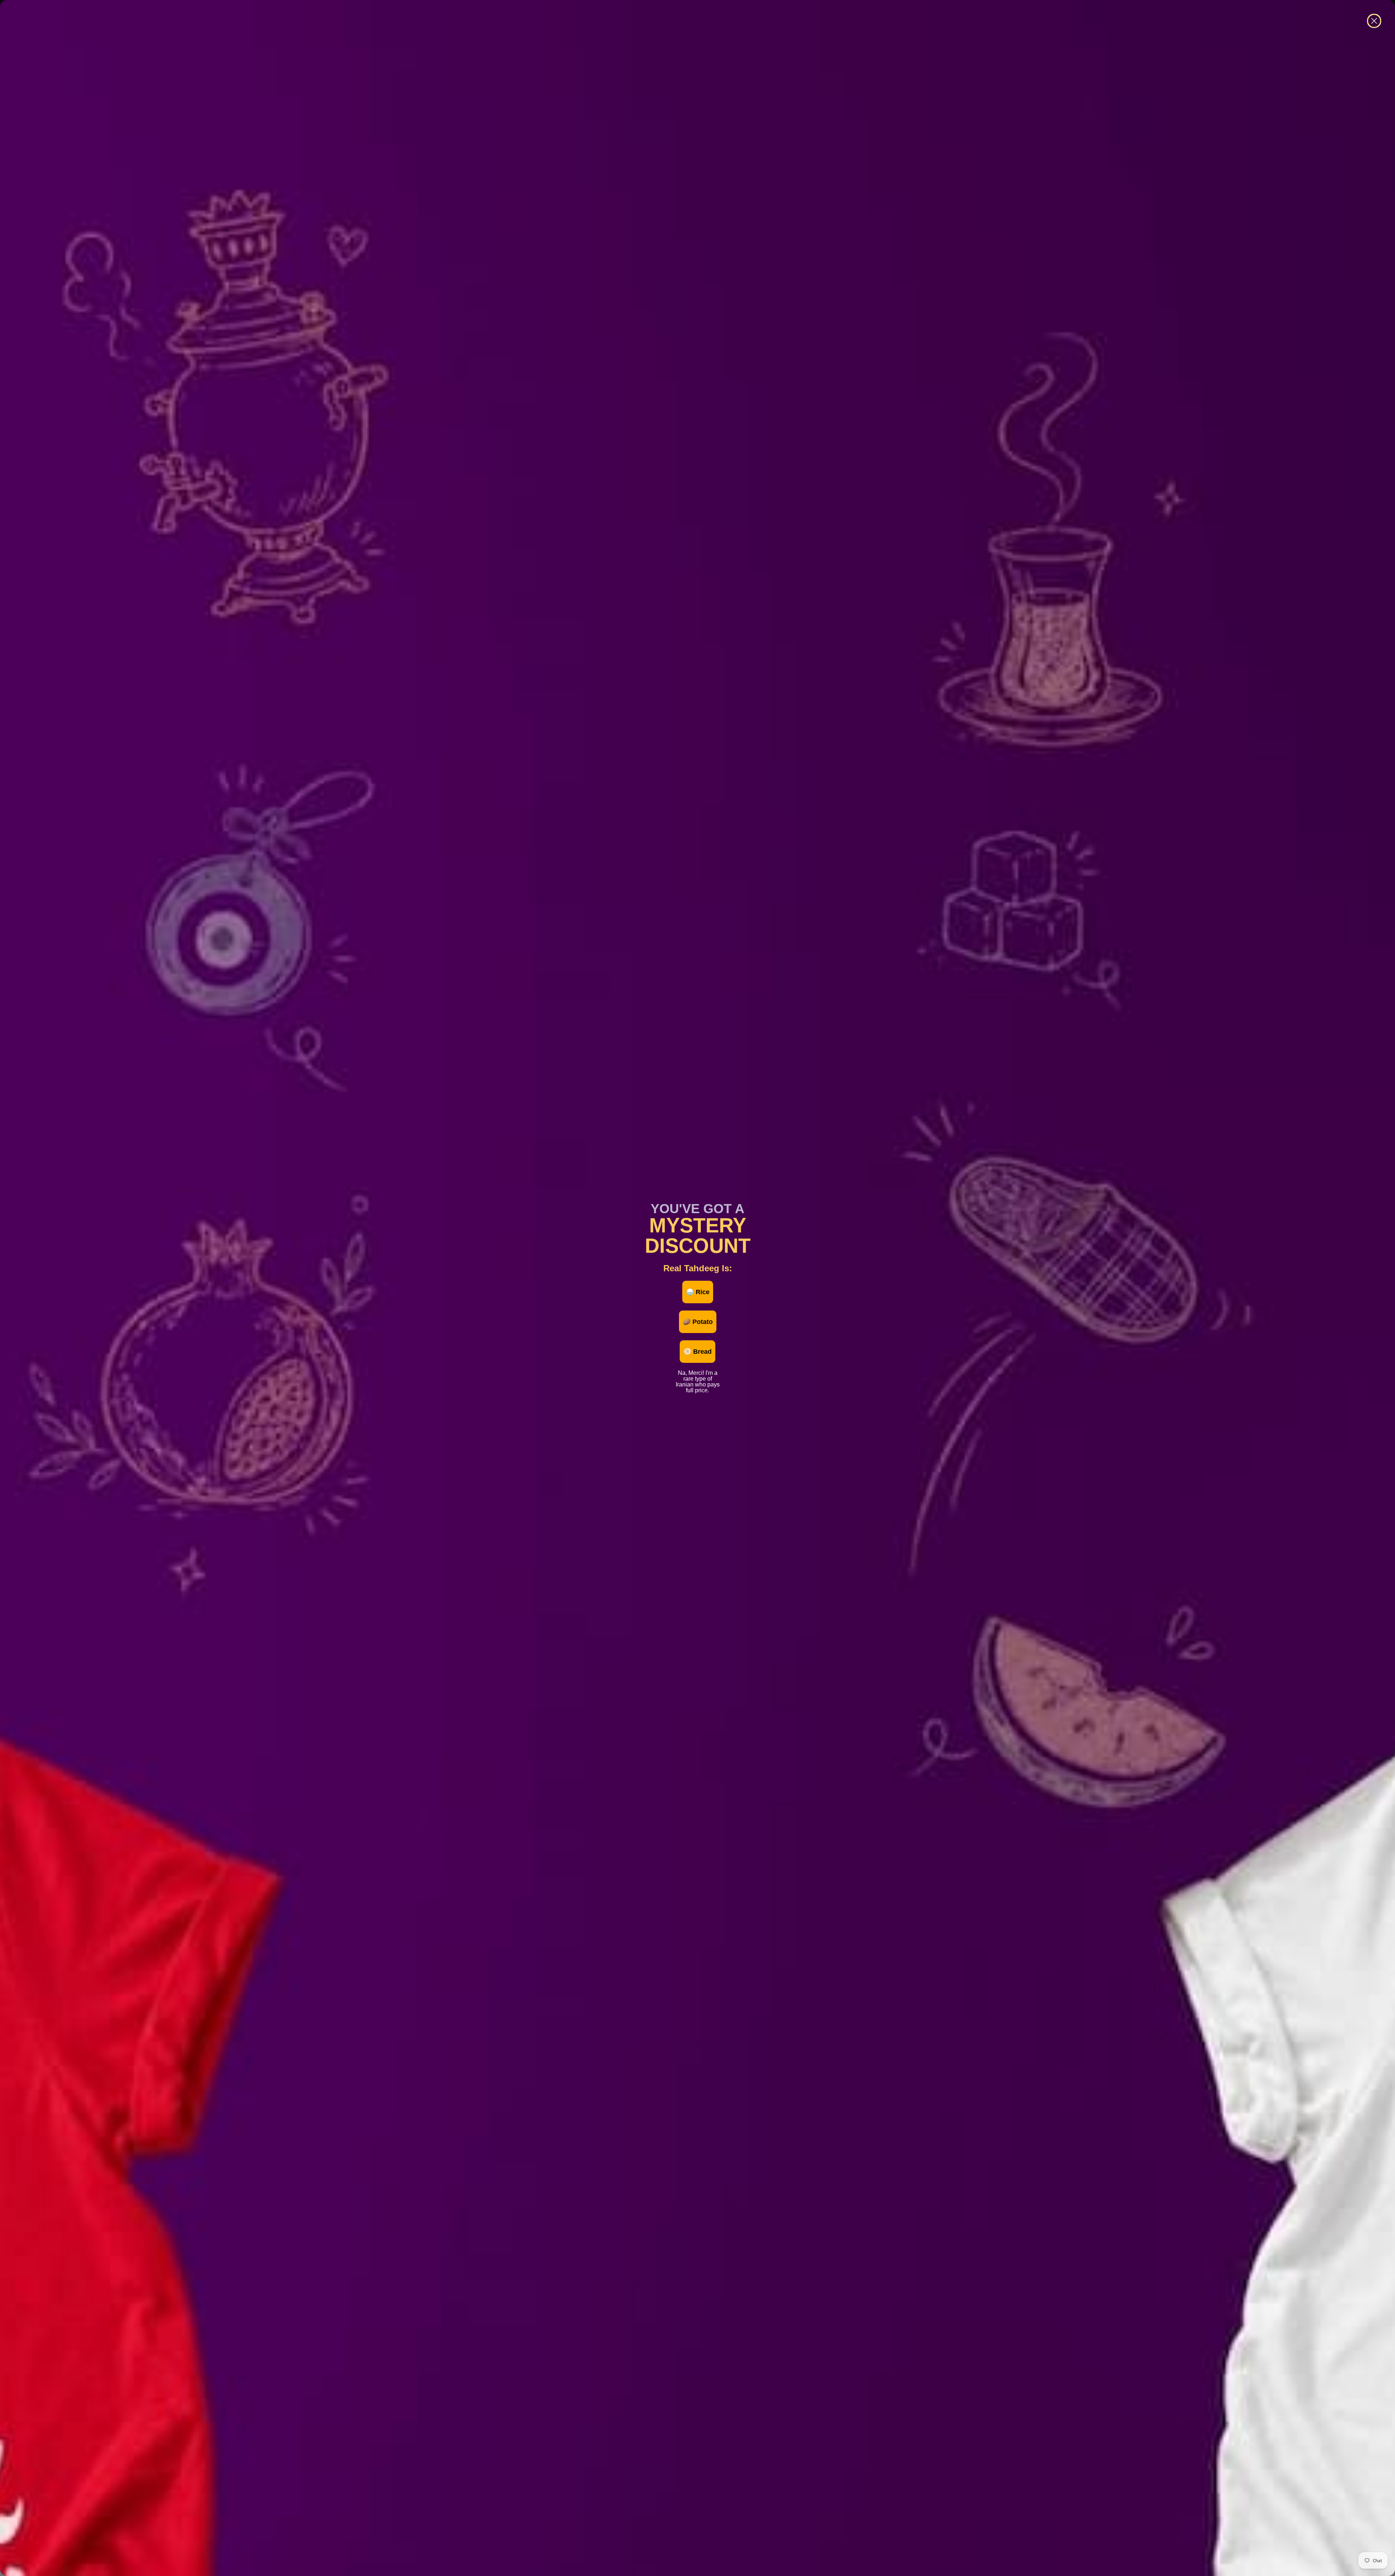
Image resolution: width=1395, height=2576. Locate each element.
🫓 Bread (697, 1352)
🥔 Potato (698, 1322)
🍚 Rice (698, 1292)
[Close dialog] (1374, 21)
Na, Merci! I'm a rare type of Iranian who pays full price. (698, 1372)
